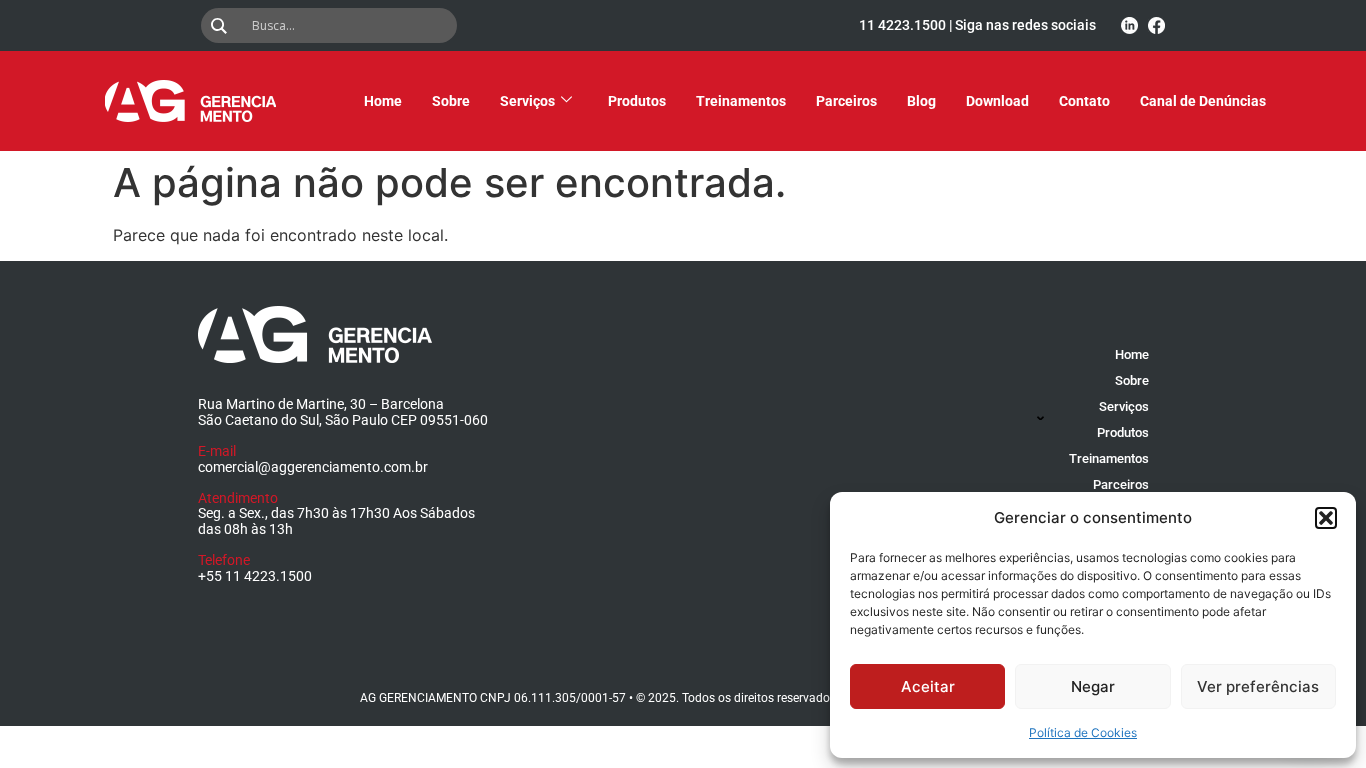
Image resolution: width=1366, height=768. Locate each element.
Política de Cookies (1083, 732)
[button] (1326, 518)
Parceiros (846, 101)
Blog (921, 101)
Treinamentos (741, 101)
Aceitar (928, 686)
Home (383, 101)
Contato (1084, 101)
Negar (1093, 686)
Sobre (451, 101)
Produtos (637, 101)
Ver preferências (1258, 686)
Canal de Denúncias (1203, 101)
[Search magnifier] (223, 26)
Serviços (527, 101)
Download (997, 101)
